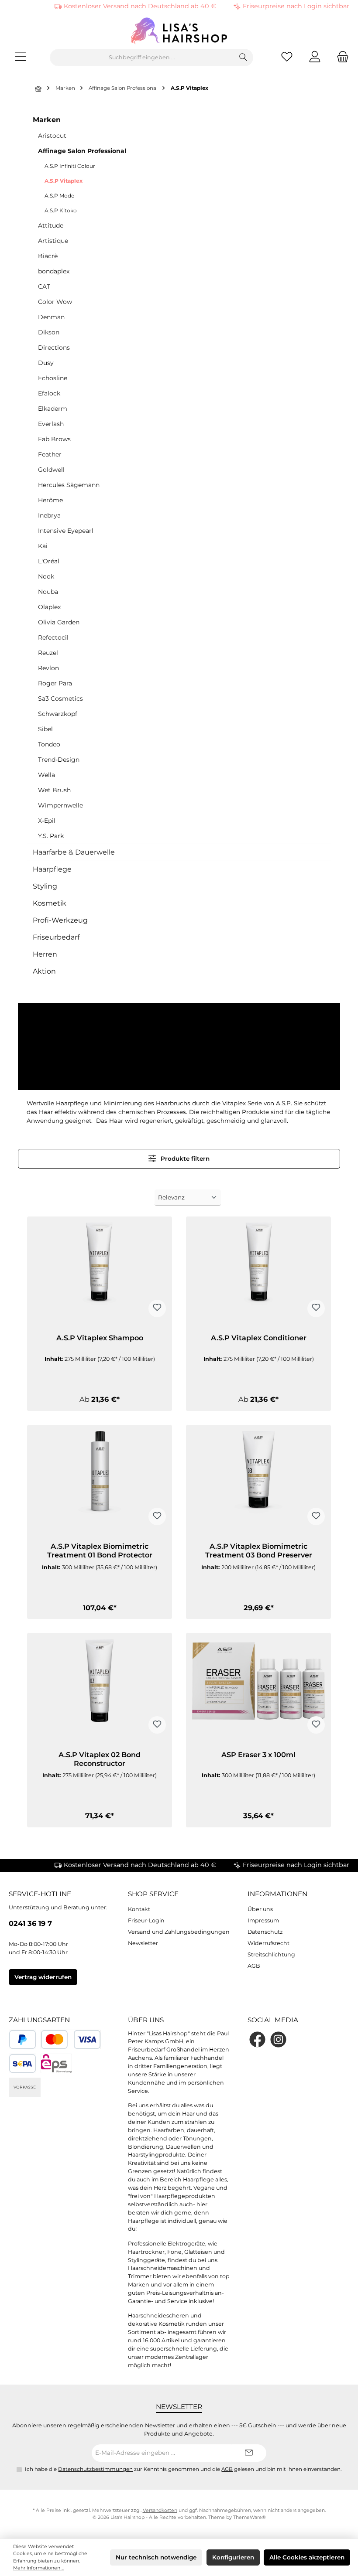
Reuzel (48, 653)
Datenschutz (265, 1932)
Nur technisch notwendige (156, 2557)
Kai (43, 546)
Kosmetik (50, 903)
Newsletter (143, 1943)
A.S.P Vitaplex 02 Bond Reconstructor (100, 1759)
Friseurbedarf (56, 937)
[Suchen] (243, 58)
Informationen (277, 1894)
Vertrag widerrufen (43, 1977)
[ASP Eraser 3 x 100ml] (258, 1687)
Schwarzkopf (58, 714)
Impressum (263, 1920)
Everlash (51, 424)
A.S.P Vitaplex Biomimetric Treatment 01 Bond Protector (100, 1551)
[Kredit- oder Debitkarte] (71, 2039)
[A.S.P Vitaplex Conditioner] (258, 1271)
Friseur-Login (146, 1920)
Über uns (260, 1909)
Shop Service (153, 1894)
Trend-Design (59, 760)
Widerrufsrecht (268, 1943)
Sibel (45, 729)
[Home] (39, 89)
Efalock (49, 393)
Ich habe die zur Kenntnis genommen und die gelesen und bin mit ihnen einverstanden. (183, 2469)
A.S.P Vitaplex (64, 181)
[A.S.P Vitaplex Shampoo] (99, 1271)
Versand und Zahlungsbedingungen (179, 1932)
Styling (45, 886)
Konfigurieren (233, 2557)
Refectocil (53, 637)
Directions (54, 348)
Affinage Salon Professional (82, 151)
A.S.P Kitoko (61, 210)
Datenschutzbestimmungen (95, 2469)
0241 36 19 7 (30, 1923)
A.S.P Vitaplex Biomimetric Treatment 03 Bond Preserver (259, 1551)
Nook (46, 576)
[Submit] (249, 2453)
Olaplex (49, 607)
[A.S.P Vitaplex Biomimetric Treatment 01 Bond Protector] (99, 1479)
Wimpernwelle (60, 805)
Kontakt (139, 1909)
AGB (254, 1966)
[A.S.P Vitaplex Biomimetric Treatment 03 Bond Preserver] (258, 1479)
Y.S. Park (51, 836)
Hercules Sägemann (69, 485)
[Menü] (21, 58)
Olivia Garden (59, 622)
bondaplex (54, 271)
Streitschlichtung (271, 1954)
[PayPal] (22, 2039)
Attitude (51, 225)
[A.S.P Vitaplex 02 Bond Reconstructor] (99, 1687)
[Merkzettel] (287, 58)
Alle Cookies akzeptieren (307, 2557)
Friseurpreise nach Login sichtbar (296, 6)
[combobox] (142, 58)
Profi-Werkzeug (60, 920)
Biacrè (48, 256)
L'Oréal (49, 561)
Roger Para (55, 683)
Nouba (48, 592)
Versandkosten (160, 2510)
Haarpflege (52, 869)
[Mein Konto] (315, 58)
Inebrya (49, 515)
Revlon (48, 668)
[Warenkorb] (340, 58)
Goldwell (51, 470)
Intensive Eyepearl (66, 531)
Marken (47, 120)
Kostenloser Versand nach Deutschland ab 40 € (140, 6)
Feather (50, 454)
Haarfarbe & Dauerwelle (74, 852)
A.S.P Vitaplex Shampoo (100, 1338)
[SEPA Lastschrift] (22, 2063)
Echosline (53, 378)
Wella (46, 775)
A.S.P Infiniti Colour (70, 166)
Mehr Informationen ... (39, 2568)
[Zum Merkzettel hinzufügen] (157, 1308)
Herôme (50, 500)
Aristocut (52, 136)
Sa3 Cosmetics (60, 699)
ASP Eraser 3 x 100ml (258, 1755)
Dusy (46, 363)
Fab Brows (54, 439)
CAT (44, 286)
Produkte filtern (184, 1159)
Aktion (44, 971)
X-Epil (47, 821)
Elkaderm (53, 409)
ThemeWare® (250, 2517)
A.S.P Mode (59, 196)
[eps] (56, 2063)
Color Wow (55, 302)
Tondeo (49, 744)
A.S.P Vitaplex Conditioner (259, 1338)
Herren (45, 954)
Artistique (53, 241)
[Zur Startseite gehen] (179, 31)
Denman (51, 317)
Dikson (49, 332)
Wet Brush (54, 790)
